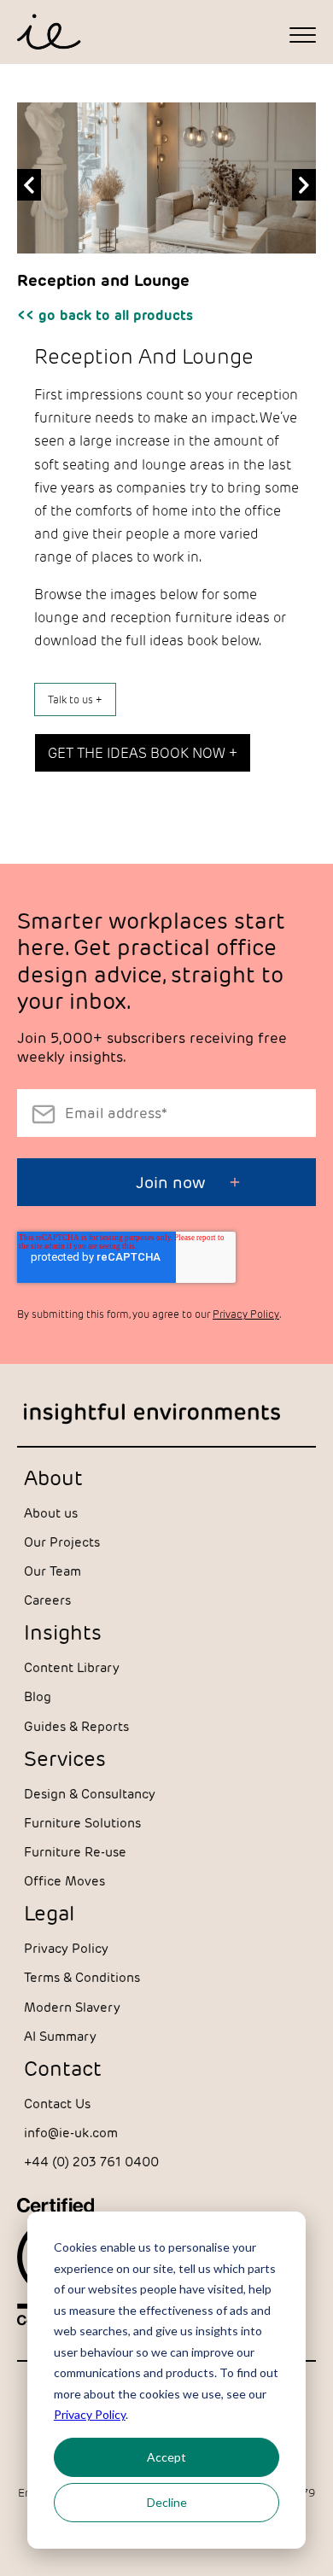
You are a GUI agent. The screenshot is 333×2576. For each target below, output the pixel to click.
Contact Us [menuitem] (57, 2104)
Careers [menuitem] (47, 1600)
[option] (166, 186)
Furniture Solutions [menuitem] (82, 1823)
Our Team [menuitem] (53, 1571)
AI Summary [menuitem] (60, 2036)
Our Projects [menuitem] (62, 1542)
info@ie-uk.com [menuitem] (71, 2133)
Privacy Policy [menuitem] (66, 1948)
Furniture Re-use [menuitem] (75, 1852)
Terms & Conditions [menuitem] (82, 1977)
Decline (167, 2502)
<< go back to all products (105, 315)
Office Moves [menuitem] (64, 1881)
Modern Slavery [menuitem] (72, 2007)
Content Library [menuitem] (72, 1667)
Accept (166, 2457)
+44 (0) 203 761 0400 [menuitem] (91, 2162)
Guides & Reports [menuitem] (76, 1726)
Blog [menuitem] (38, 1696)
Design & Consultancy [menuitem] (90, 1794)
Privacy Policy (90, 2414)
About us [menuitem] (51, 1513)
